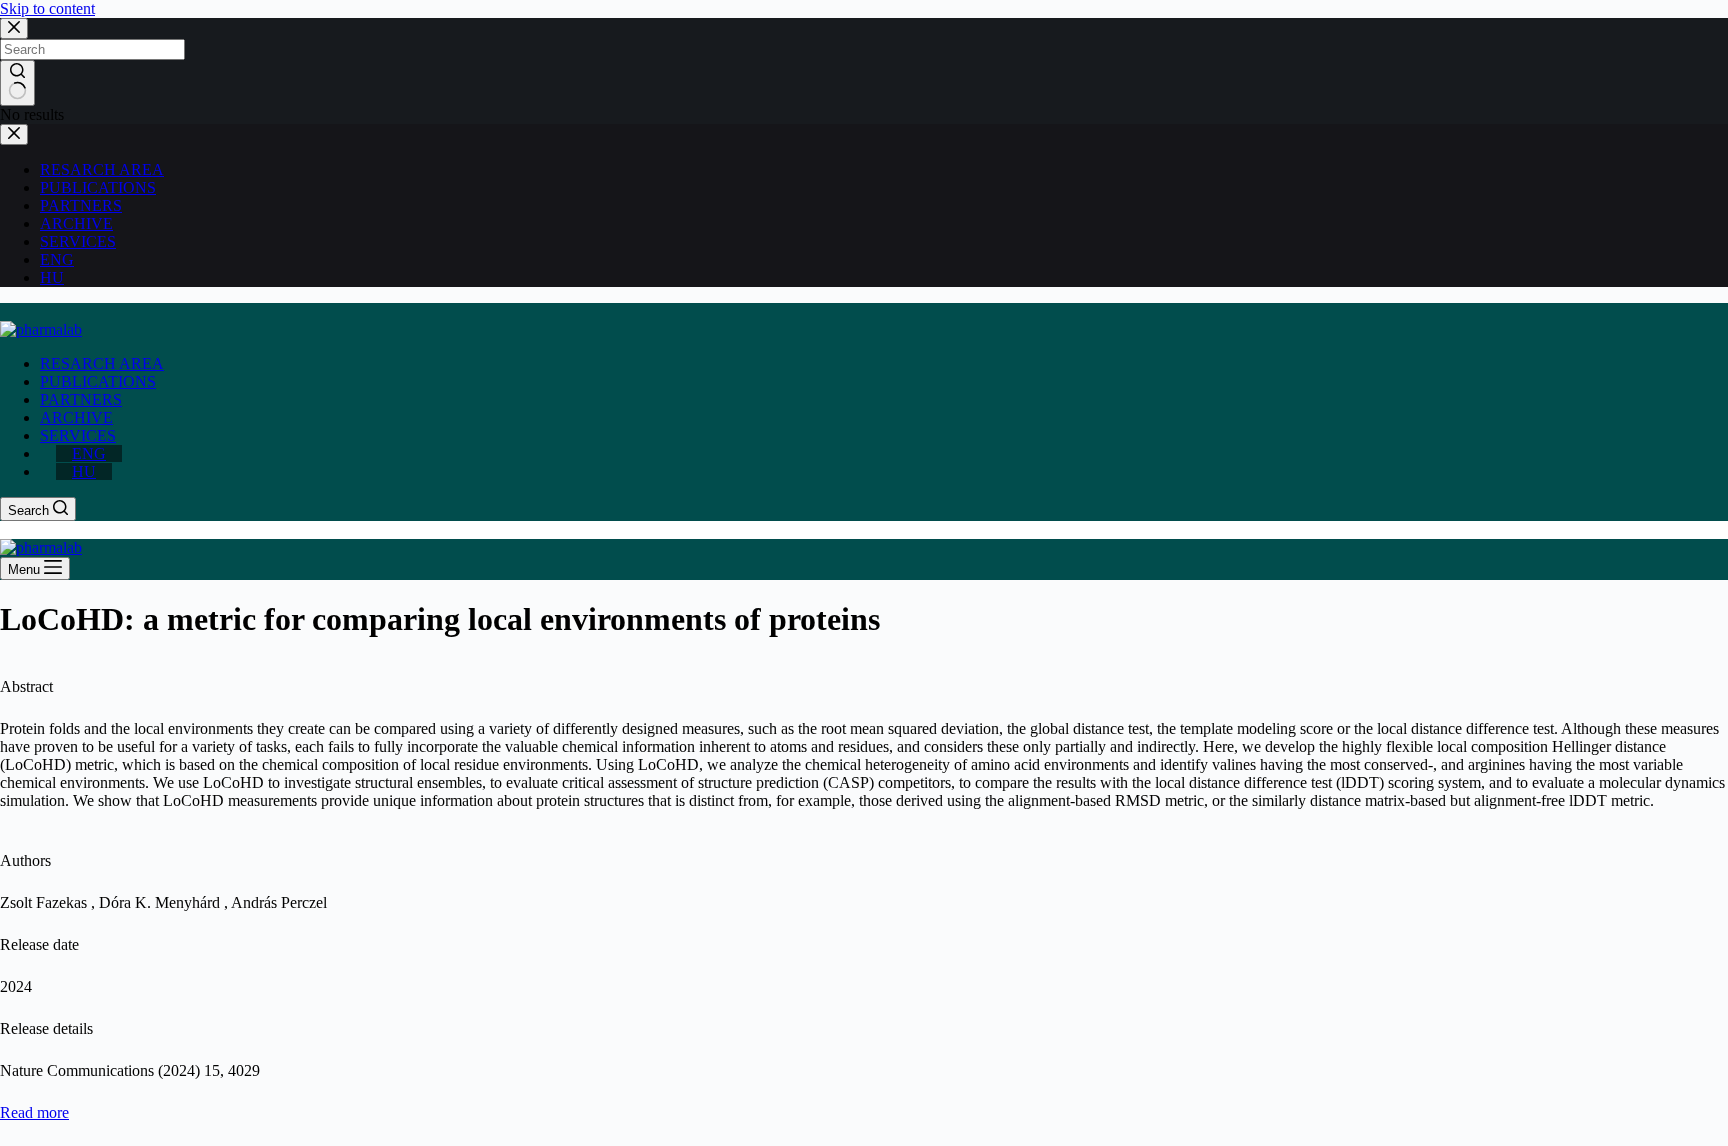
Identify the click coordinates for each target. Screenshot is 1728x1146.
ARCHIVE (76, 417)
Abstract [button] (26, 686)
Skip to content (47, 8)
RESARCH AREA (102, 363)
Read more (34, 1112)
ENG (89, 453)
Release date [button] (39, 944)
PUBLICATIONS (98, 381)
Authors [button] (25, 860)
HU (84, 471)
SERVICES (78, 435)
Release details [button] (46, 1028)
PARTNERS (81, 399)
